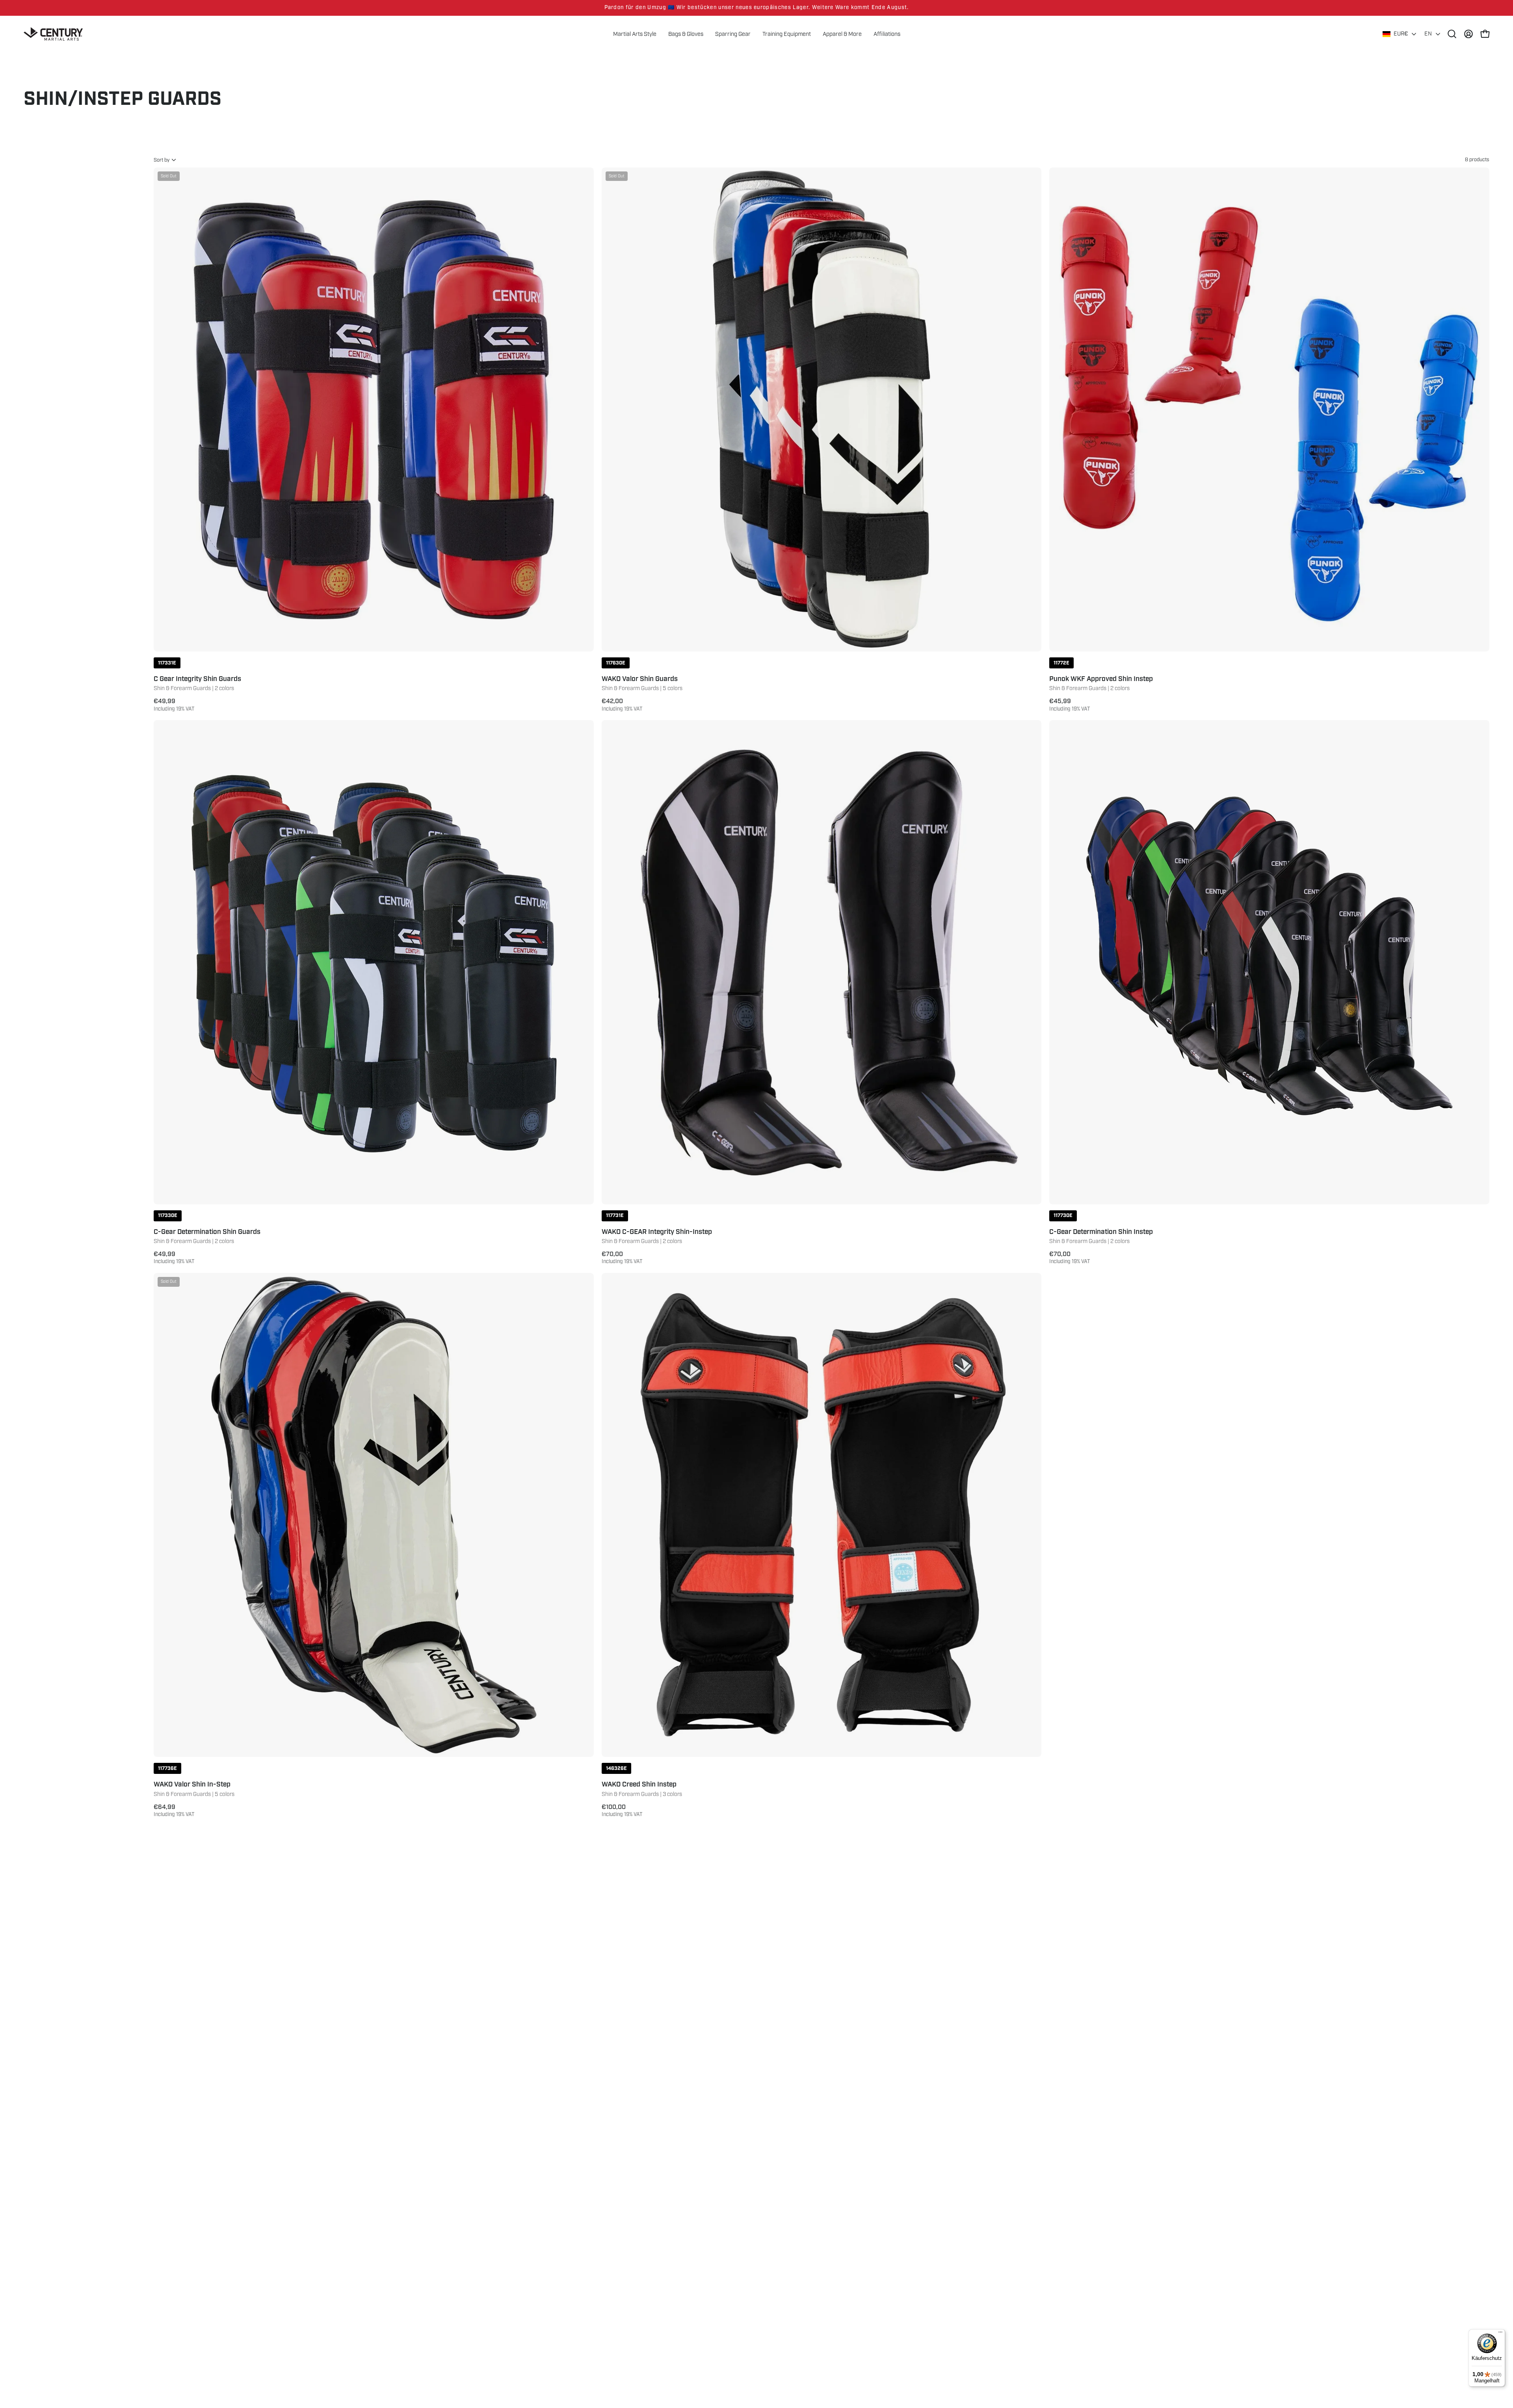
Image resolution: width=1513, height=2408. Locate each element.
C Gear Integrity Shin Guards (197, 679)
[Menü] (1500, 2334)
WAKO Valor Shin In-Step (192, 1785)
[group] (756, 8)
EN (1428, 34)
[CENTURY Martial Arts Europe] (53, 34)
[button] (842, 34)
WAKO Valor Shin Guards (640, 679)
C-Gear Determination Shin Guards (207, 1232)
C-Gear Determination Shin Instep (1101, 1232)
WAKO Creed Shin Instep (639, 1785)
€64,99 (174, 1811)
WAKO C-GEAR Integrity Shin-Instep (657, 1232)
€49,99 (174, 705)
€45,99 (1070, 705)
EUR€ (1401, 34)
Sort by (162, 160)
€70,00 (622, 1258)
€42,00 (622, 705)
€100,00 (622, 1811)
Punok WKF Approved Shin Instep (1101, 679)
